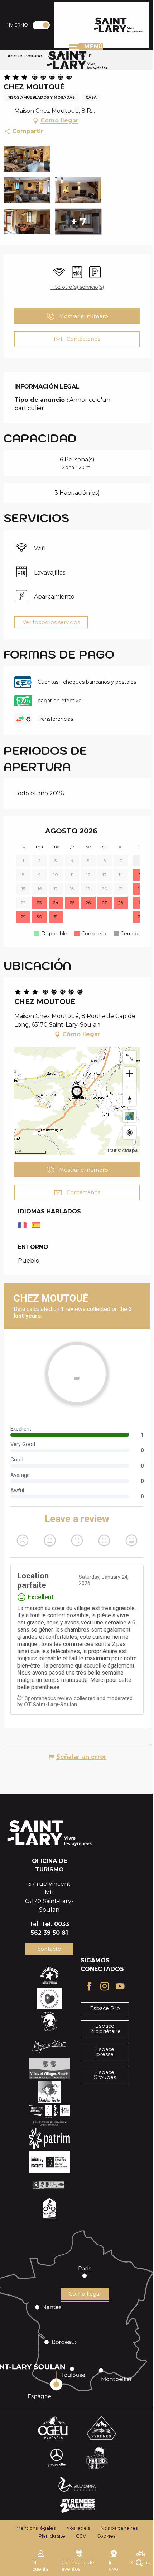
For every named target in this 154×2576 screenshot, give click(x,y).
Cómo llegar (85, 2294)
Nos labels (78, 2528)
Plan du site (52, 2536)
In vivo (114, 2566)
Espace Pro (105, 2008)
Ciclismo (141, 2563)
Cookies (106, 2536)
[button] (27, 159)
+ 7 (78, 222)
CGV (81, 2536)
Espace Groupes (105, 2075)
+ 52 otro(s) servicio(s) (77, 287)
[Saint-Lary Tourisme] (119, 25)
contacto (49, 1949)
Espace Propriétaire (105, 2028)
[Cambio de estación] (44, 25)
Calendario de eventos (78, 2566)
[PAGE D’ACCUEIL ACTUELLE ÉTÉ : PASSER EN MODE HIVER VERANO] (41, 25)
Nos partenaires (119, 2528)
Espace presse (105, 2052)
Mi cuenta (40, 2566)
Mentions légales (36, 2528)
